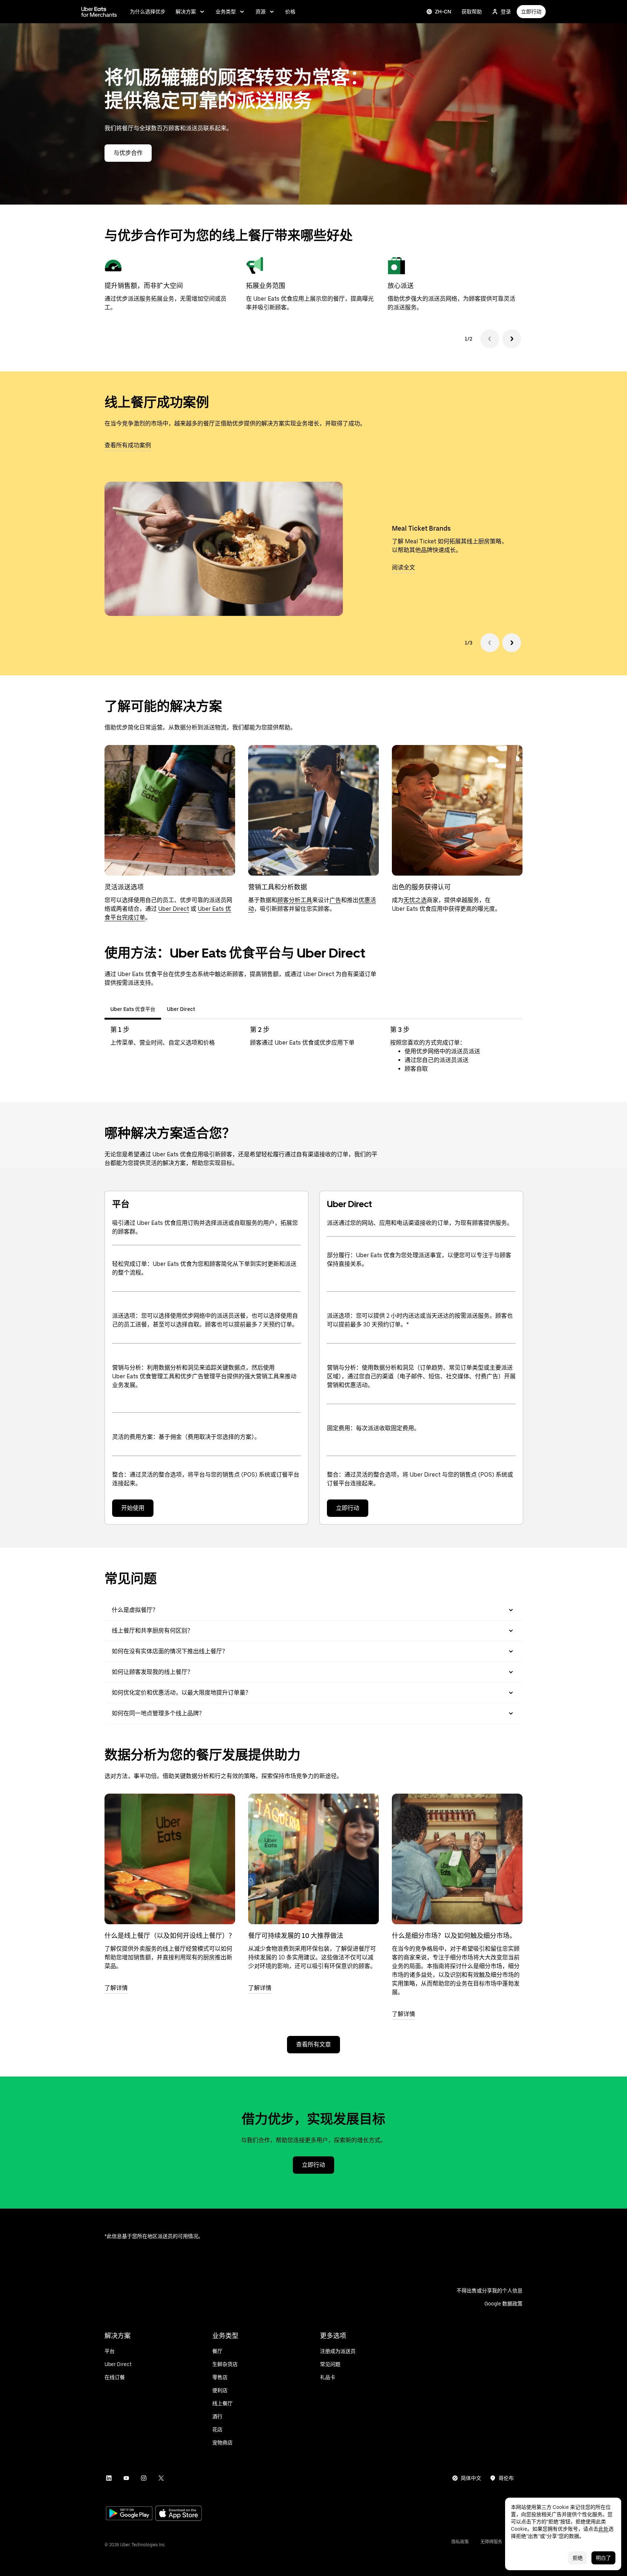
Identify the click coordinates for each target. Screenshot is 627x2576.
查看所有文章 (313, 2044)
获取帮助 (472, 12)
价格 (290, 12)
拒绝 (578, 2558)
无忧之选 (415, 900)
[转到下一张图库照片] (512, 643)
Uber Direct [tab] (181, 1009)
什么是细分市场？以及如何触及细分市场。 (454, 1936)
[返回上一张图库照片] (490, 643)
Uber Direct (174, 909)
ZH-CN (443, 12)
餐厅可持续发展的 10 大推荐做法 (296, 1936)
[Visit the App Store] (179, 2514)
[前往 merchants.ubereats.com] (99, 12)
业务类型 (226, 12)
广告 (335, 900)
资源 (261, 12)
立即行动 (531, 12)
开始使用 (133, 1508)
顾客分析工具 (295, 900)
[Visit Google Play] (129, 2514)
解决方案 (186, 12)
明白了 (603, 2558)
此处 (603, 2529)
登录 (506, 12)
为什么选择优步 (148, 12)
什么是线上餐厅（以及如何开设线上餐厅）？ (170, 1936)
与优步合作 (128, 153)
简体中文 (471, 2478)
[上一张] (490, 339)
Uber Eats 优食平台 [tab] (133, 1009)
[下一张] (512, 339)
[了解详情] (170, 1859)
